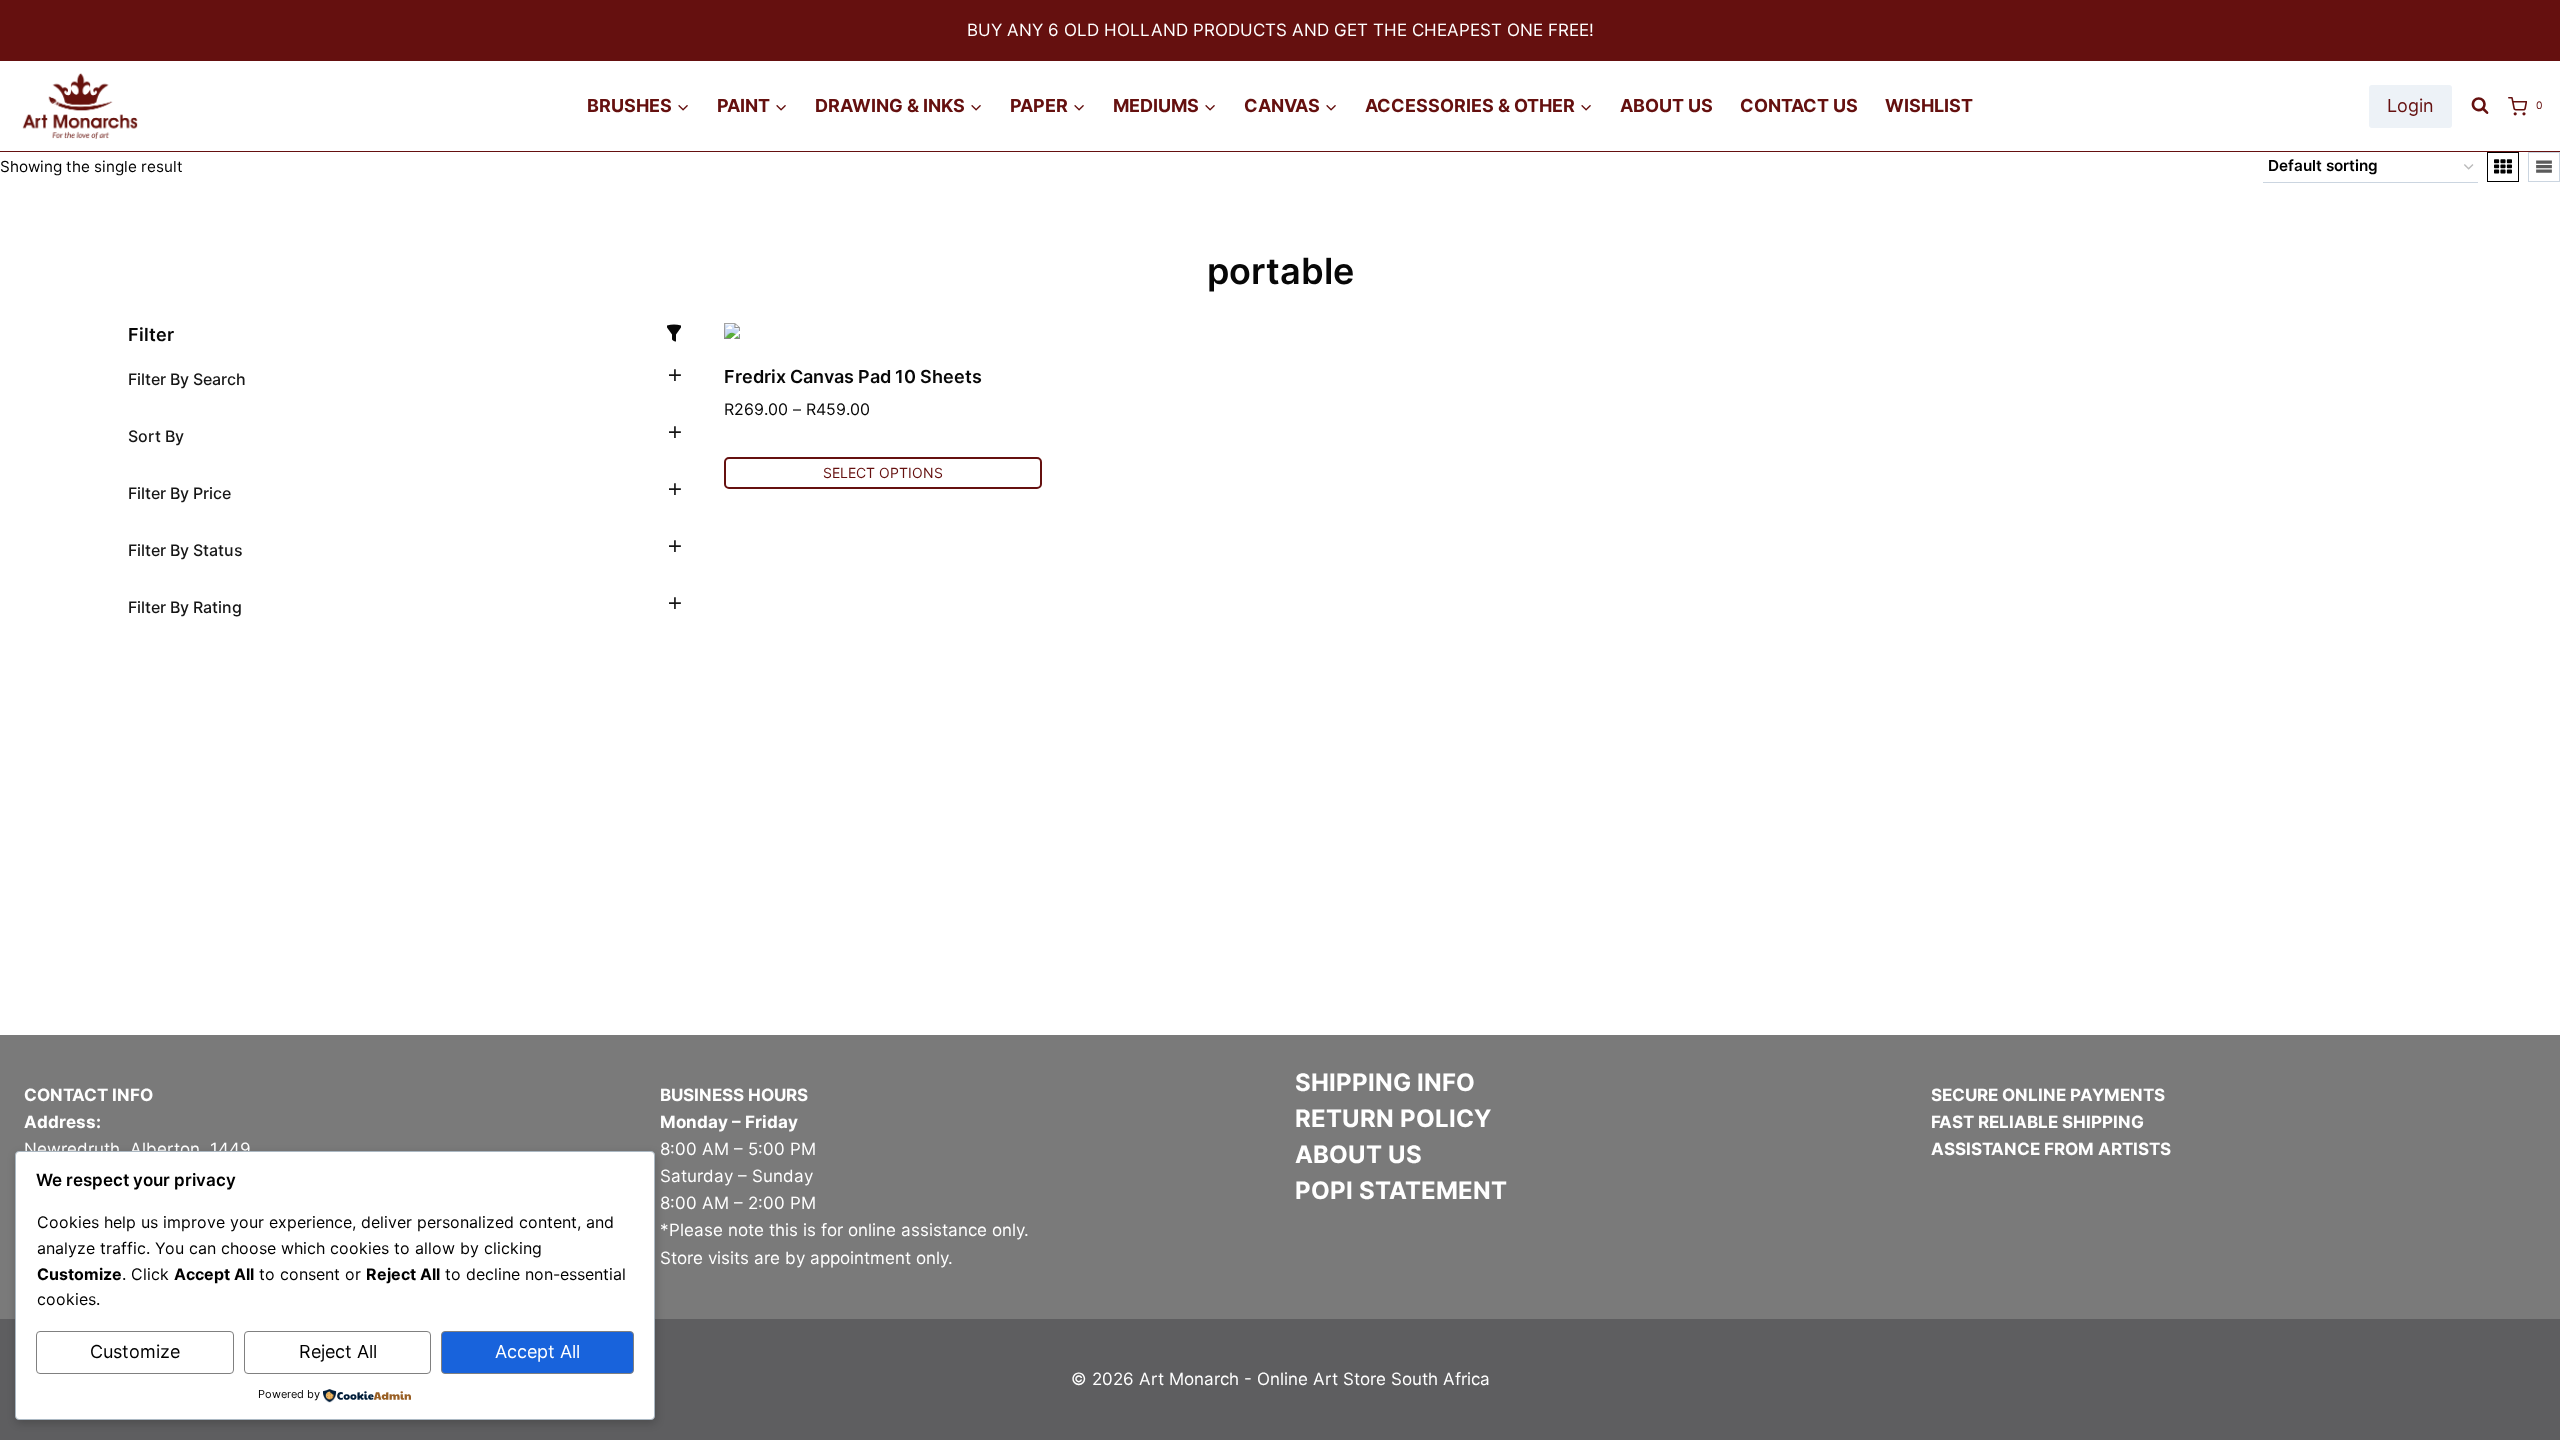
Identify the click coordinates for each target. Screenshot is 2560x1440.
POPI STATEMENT (1401, 1190)
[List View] (2544, 167)
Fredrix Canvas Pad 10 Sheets (853, 376)
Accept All (537, 1351)
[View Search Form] (2480, 106)
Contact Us (1799, 105)
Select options (883, 472)
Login (2410, 105)
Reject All (338, 1351)
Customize (135, 1351)
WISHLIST (1929, 105)
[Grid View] (2503, 167)
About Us (1666, 105)
